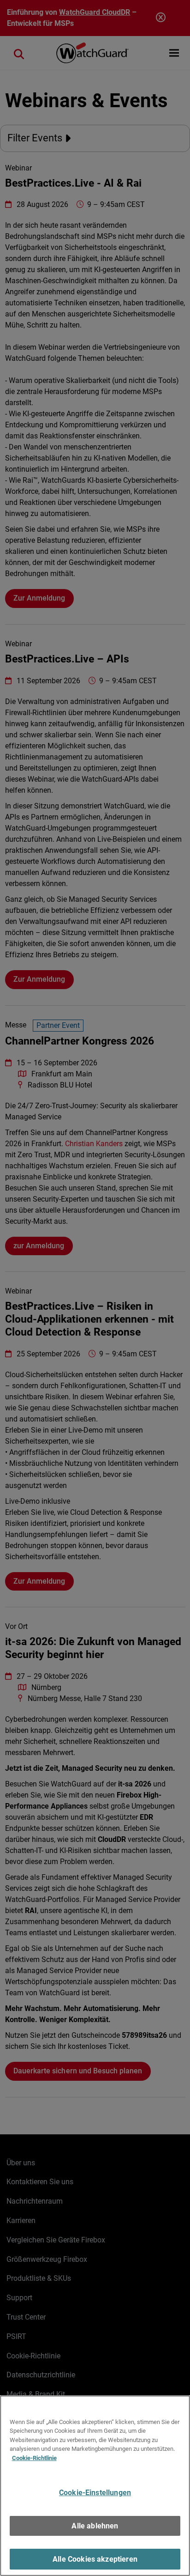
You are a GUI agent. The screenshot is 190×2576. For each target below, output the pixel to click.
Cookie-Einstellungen (95, 2493)
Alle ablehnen (95, 2526)
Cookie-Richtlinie (34, 2458)
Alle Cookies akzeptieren (95, 2559)
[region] (95, 2486)
